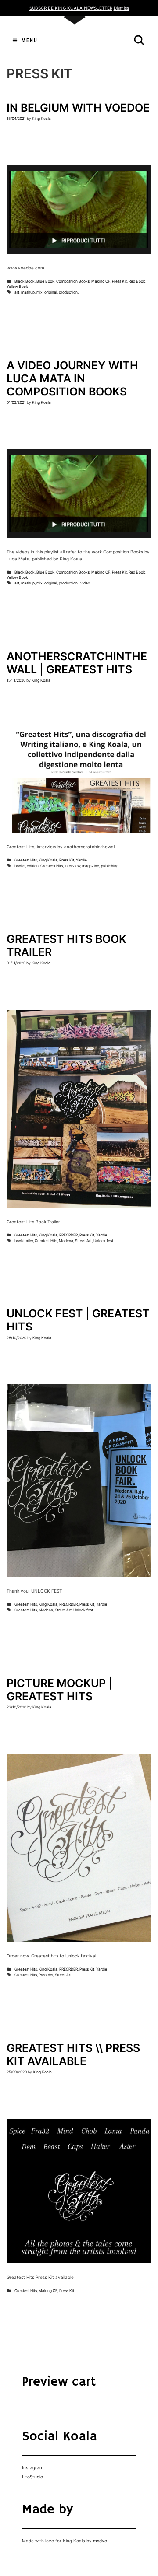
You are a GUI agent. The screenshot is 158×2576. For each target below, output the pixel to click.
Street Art (83, 1241)
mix (39, 292)
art (17, 292)
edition (33, 866)
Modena (66, 1241)
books (20, 866)
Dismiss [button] (121, 8)
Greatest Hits (26, 860)
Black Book (25, 281)
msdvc (100, 2541)
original (51, 292)
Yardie (81, 860)
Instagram (33, 2467)
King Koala (48, 860)
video (85, 583)
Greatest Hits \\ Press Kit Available (73, 2054)
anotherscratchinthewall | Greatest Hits (77, 663)
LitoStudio (32, 2477)
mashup (28, 292)
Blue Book (45, 281)
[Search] (139, 40)
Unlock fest (103, 1241)
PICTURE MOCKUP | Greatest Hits (59, 1690)
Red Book (137, 281)
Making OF (101, 281)
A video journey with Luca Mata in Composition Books (72, 378)
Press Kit (119, 281)
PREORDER (68, 1235)
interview (72, 866)
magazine (91, 866)
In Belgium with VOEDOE (78, 108)
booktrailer (24, 1241)
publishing (110, 866)
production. (69, 292)
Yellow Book (17, 287)
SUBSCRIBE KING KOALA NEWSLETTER (71, 8)
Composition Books (73, 281)
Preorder (46, 1975)
